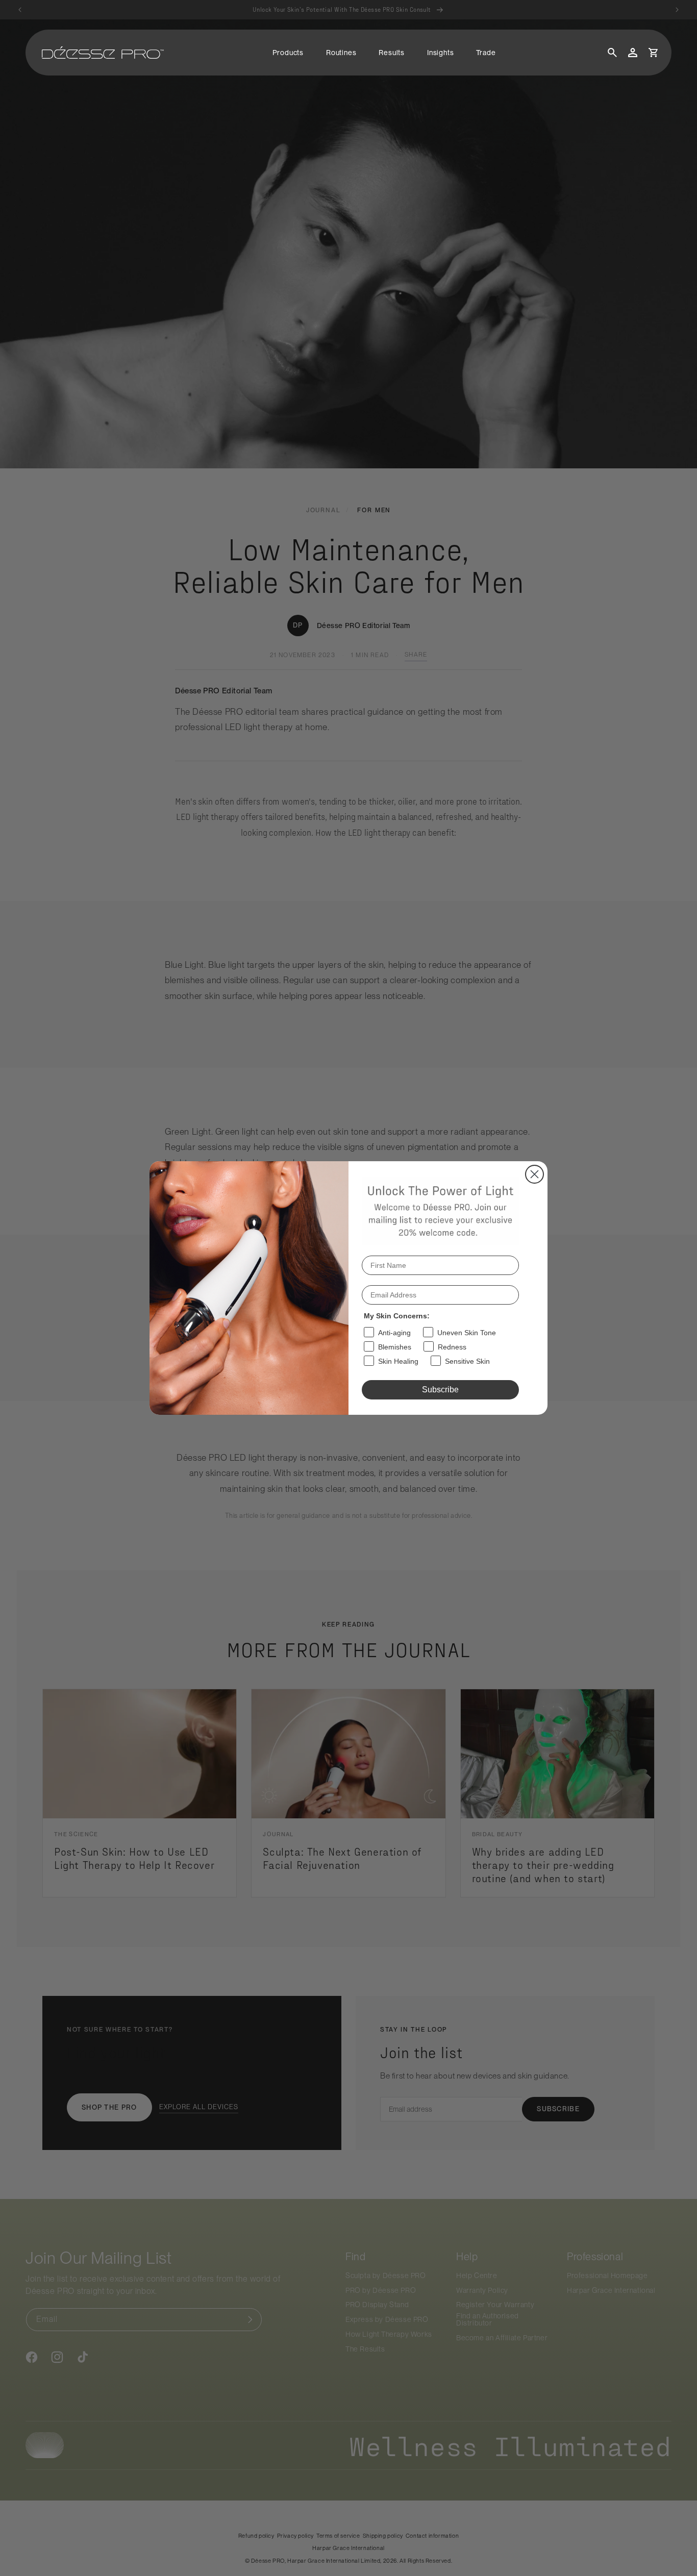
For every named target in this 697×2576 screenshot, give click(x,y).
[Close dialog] (534, 1174)
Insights (440, 53)
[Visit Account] (633, 53)
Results (392, 53)
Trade (486, 53)
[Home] (103, 53)
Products (288, 53)
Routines (341, 53)
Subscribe (440, 1390)
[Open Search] (612, 53)
